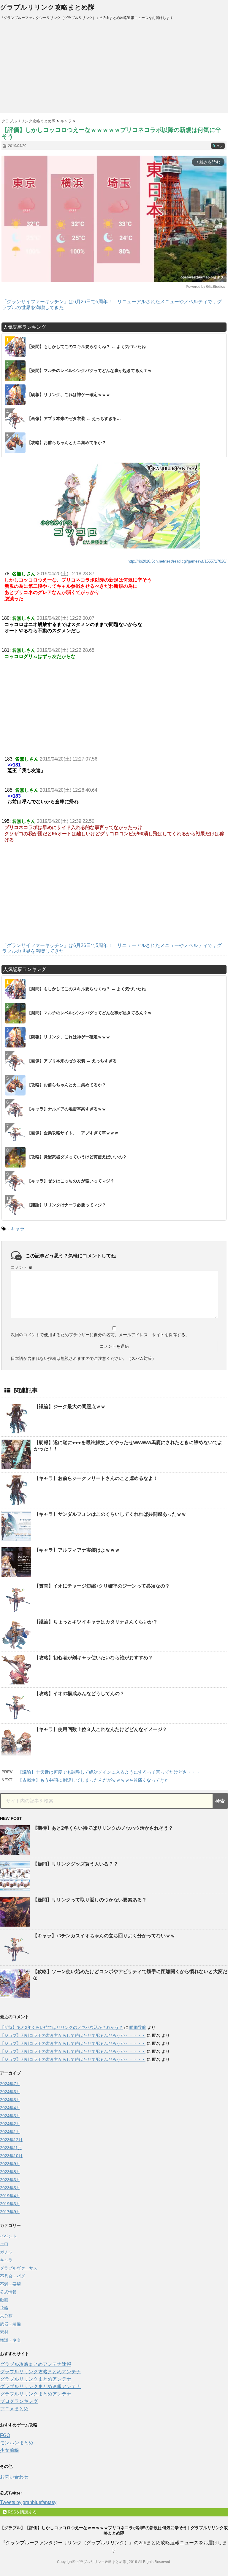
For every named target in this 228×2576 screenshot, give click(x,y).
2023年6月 (10, 2180)
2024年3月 (10, 2116)
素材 (4, 2332)
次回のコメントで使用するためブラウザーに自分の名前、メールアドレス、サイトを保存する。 (100, 1335)
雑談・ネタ (10, 2340)
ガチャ (6, 2252)
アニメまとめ (14, 2409)
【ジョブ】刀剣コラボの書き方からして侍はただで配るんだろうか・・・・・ (73, 2035)
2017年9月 (10, 2212)
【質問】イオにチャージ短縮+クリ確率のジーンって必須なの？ (102, 1586)
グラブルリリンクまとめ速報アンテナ (40, 2386)
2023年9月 (10, 2164)
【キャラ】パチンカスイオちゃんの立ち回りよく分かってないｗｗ (104, 1936)
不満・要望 (10, 2284)
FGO (5, 2435)
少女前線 (9, 2450)
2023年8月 (10, 2172)
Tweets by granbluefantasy (28, 2502)
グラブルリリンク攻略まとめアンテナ (40, 2372)
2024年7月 (10, 2084)
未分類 (6, 2316)
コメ (218, 146)
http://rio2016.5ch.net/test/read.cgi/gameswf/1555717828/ (177, 561)
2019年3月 (10, 2204)
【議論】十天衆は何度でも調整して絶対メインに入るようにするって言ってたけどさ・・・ (109, 1772)
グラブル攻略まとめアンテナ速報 (36, 2364)
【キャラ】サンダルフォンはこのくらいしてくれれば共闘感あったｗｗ (110, 1514)
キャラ (18, 1229)
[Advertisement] (114, 68)
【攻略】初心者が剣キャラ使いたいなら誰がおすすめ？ (94, 1658)
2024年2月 (10, 2124)
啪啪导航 (138, 2027)
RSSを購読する (22, 2512)
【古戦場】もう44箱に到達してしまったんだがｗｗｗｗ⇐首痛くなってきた (93, 1780)
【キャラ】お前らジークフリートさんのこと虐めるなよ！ (96, 1478)
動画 (4, 2300)
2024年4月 (10, 2108)
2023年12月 (11, 2140)
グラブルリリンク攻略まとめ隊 (47, 7)
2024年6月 (10, 2092)
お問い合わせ (14, 2477)
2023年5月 (10, 2188)
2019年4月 (10, 2196)
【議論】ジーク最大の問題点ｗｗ (70, 1407)
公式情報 (8, 2292)
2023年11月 (11, 2148)
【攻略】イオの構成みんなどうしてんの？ (79, 1693)
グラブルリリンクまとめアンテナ (36, 2379)
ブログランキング (19, 2401)
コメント (22, 1267)
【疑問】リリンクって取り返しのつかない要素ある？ (90, 1900)
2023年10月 (11, 2156)
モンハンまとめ (17, 2443)
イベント (8, 2236)
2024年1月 (10, 2132)
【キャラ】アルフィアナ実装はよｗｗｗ (77, 1550)
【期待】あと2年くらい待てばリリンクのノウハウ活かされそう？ (103, 1828)
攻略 (4, 2308)
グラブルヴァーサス (19, 2268)
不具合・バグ (12, 2276)
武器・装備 (10, 2324)
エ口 (4, 2244)
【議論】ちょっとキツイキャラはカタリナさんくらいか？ (96, 1622)
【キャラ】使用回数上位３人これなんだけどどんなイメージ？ (101, 1729)
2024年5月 (10, 2100)
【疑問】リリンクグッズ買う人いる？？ (75, 1864)
